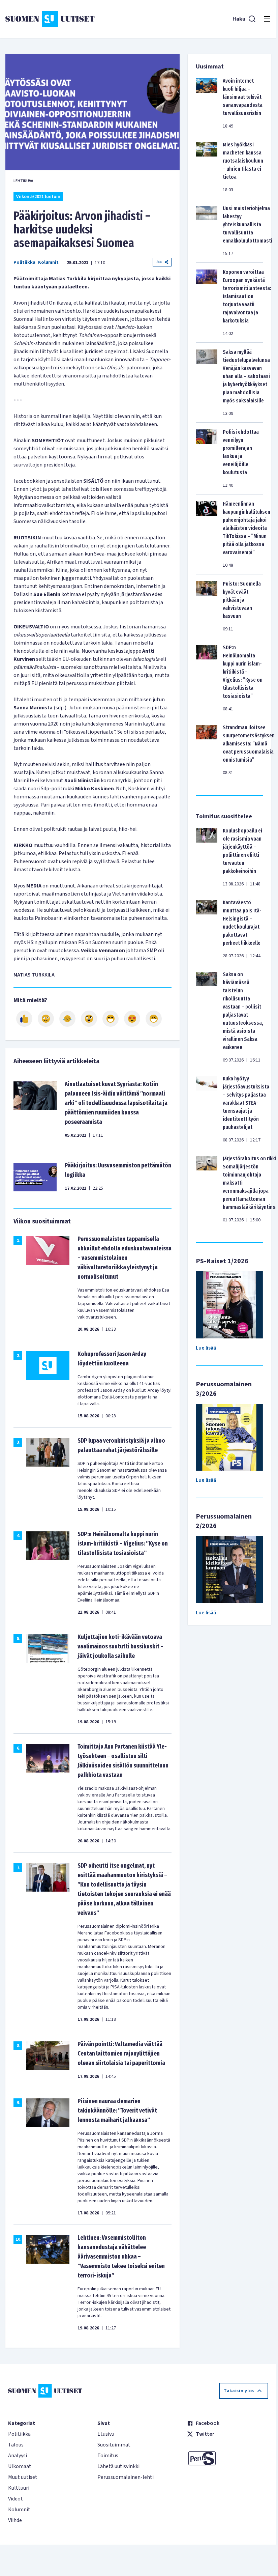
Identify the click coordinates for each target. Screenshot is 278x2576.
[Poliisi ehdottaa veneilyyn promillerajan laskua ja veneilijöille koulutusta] (207, 458)
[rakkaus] (132, 1019)
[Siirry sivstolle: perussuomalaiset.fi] (228, 2458)
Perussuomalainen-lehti (126, 2477)
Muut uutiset (23, 2477)
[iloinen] (46, 1019)
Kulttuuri (19, 2488)
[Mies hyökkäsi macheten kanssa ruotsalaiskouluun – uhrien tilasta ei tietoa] (207, 167)
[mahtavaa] (111, 1019)
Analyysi (18, 2456)
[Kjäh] (154, 1019)
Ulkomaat (20, 2466)
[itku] (67, 1019)
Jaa (159, 262)
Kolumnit (48, 262)
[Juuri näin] (24, 1019)
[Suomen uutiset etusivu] (50, 19)
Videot (16, 2499)
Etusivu (106, 2434)
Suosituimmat (114, 2445)
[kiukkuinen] (89, 1019)
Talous (16, 2445)
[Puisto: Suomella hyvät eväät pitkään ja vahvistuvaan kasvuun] (207, 606)
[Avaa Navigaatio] (267, 19)
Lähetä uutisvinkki (118, 2466)
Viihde (15, 2520)
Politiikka (24, 262)
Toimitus (108, 2456)
